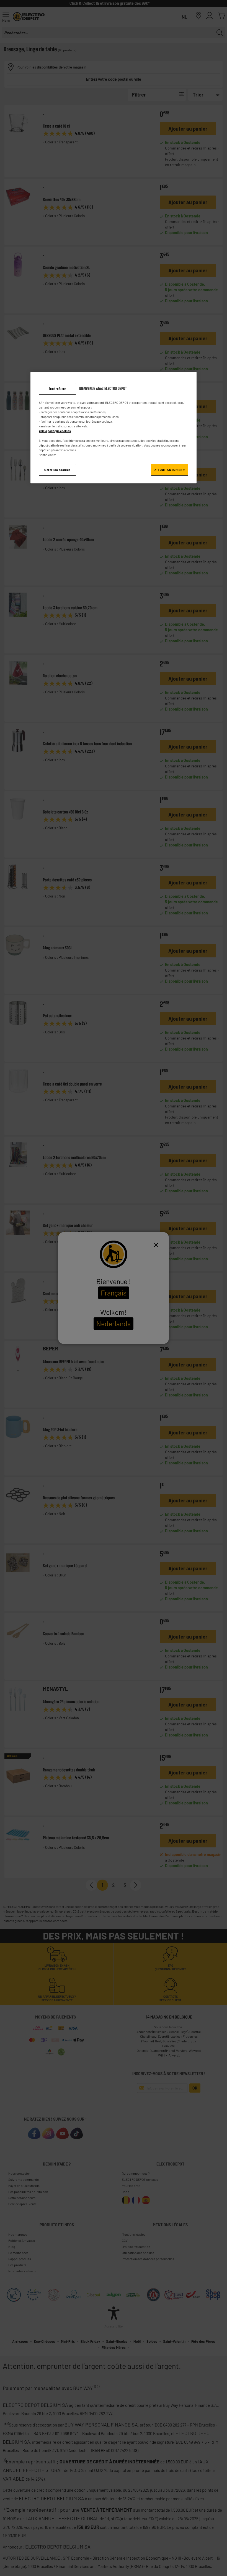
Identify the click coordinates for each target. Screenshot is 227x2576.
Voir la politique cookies (55, 431)
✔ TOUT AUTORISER (169, 470)
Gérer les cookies (57, 470)
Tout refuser (58, 389)
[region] (114, 428)
